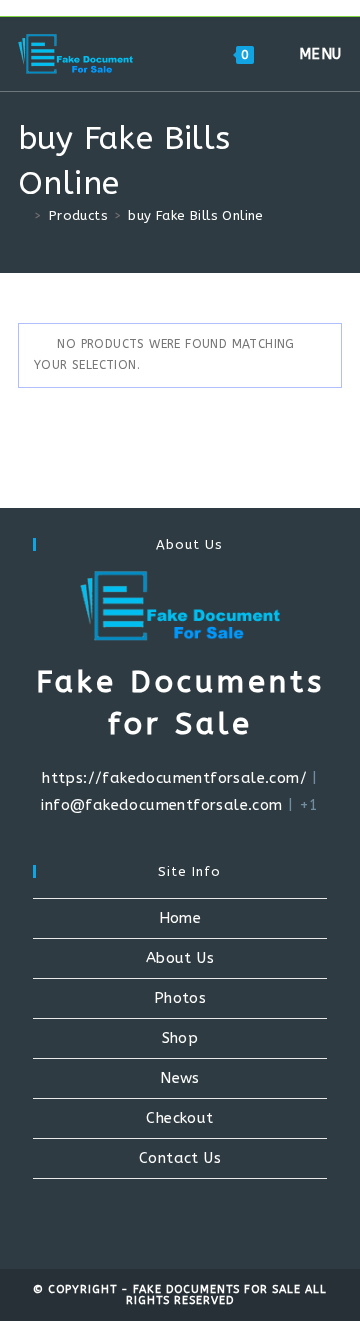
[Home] (23, 215)
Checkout (179, 1118)
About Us (180, 958)
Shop (180, 1038)
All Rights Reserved (226, 1295)
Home (180, 918)
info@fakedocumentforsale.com (161, 805)
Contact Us (180, 1158)
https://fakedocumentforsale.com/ (174, 778)
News (180, 1078)
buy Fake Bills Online (195, 215)
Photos (180, 998)
